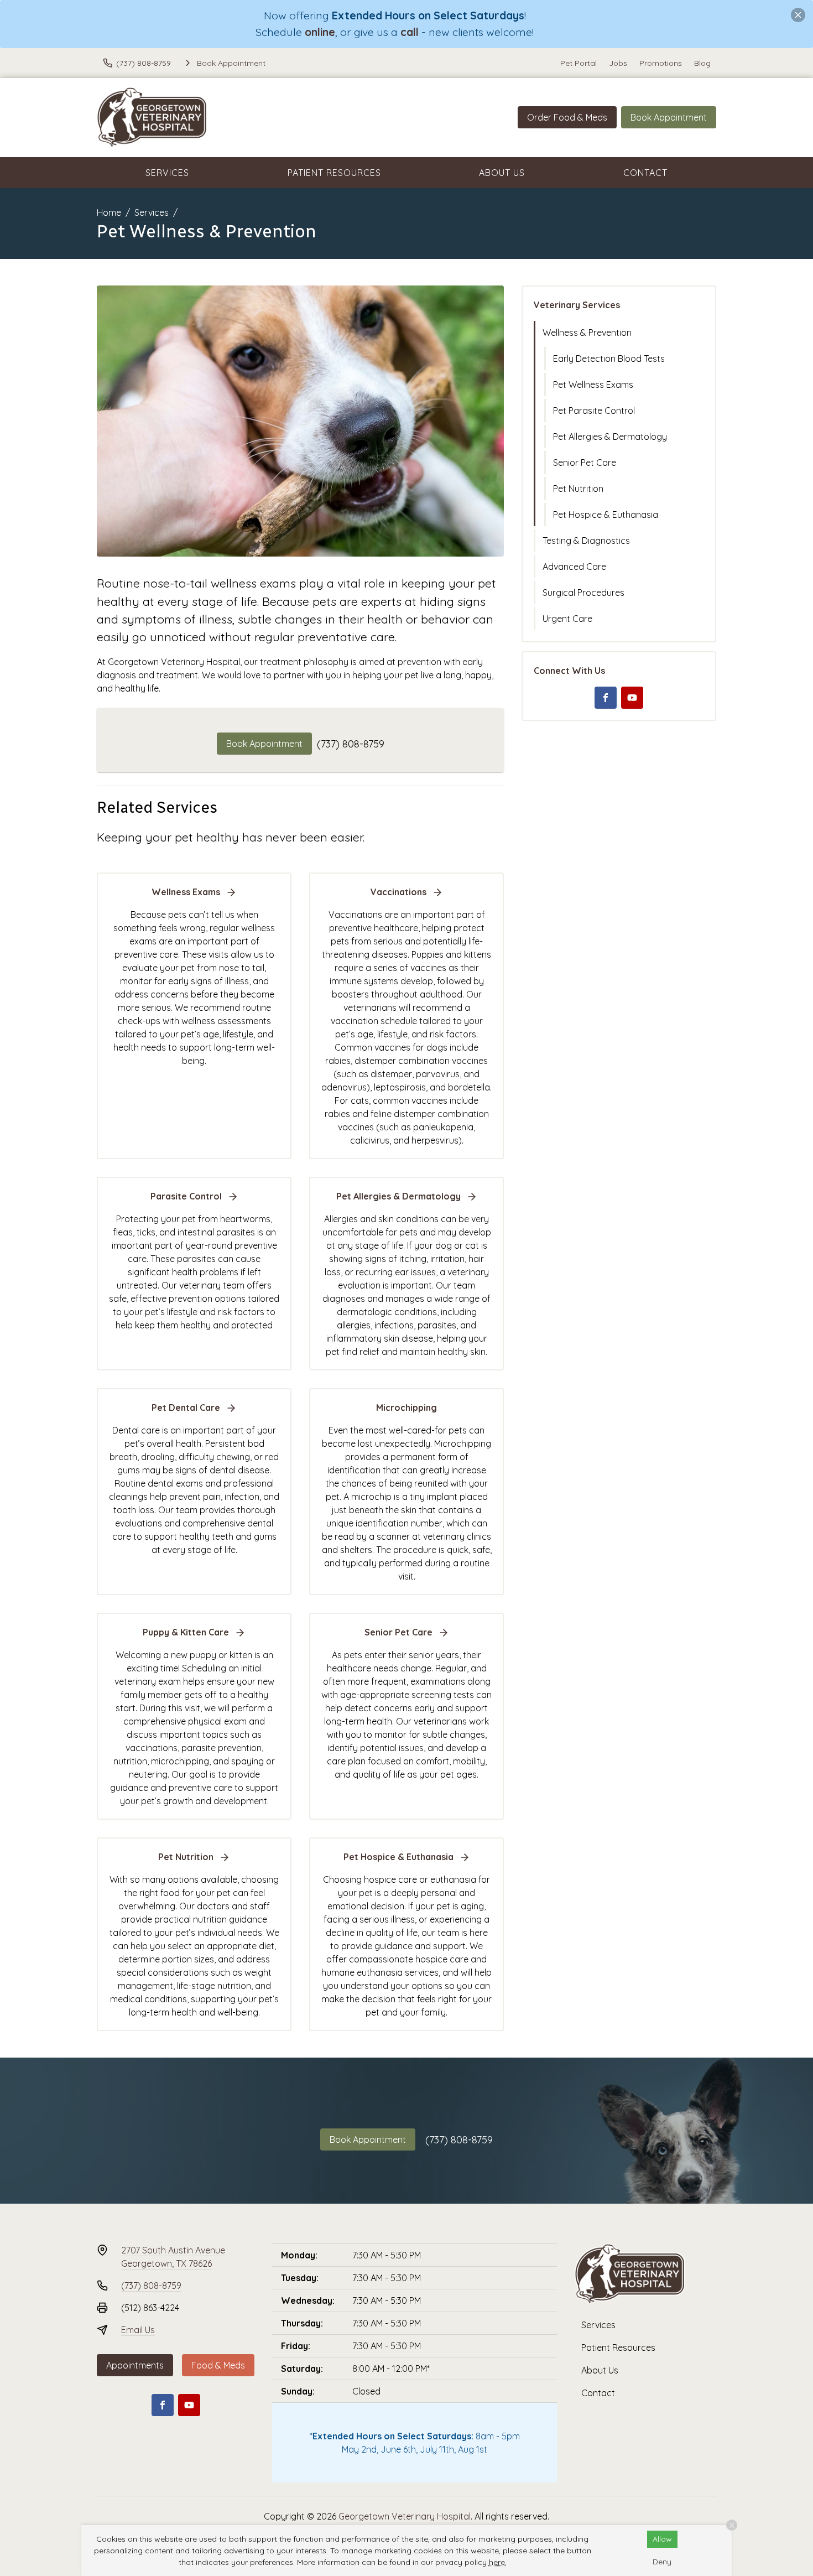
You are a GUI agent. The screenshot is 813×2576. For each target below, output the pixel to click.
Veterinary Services (577, 305)
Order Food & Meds (567, 117)
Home (109, 212)
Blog (702, 63)
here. (498, 2562)
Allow (662, 2539)
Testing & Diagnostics (586, 541)
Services (167, 173)
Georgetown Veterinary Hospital (405, 2516)
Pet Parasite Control (594, 411)
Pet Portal (579, 63)
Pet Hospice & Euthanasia (606, 515)
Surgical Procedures (583, 593)
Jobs (618, 63)
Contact (645, 173)
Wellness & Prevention (587, 333)
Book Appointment (669, 117)
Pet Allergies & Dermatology (610, 437)
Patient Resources (334, 173)
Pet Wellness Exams (593, 385)
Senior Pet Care (585, 463)
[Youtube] (632, 698)
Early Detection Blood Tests (609, 359)
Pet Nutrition (578, 489)
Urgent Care (567, 619)
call (410, 32)
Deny (662, 2562)
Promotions (661, 63)
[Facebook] (606, 698)
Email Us (138, 2330)
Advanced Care (574, 567)
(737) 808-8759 (351, 744)
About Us (502, 173)
